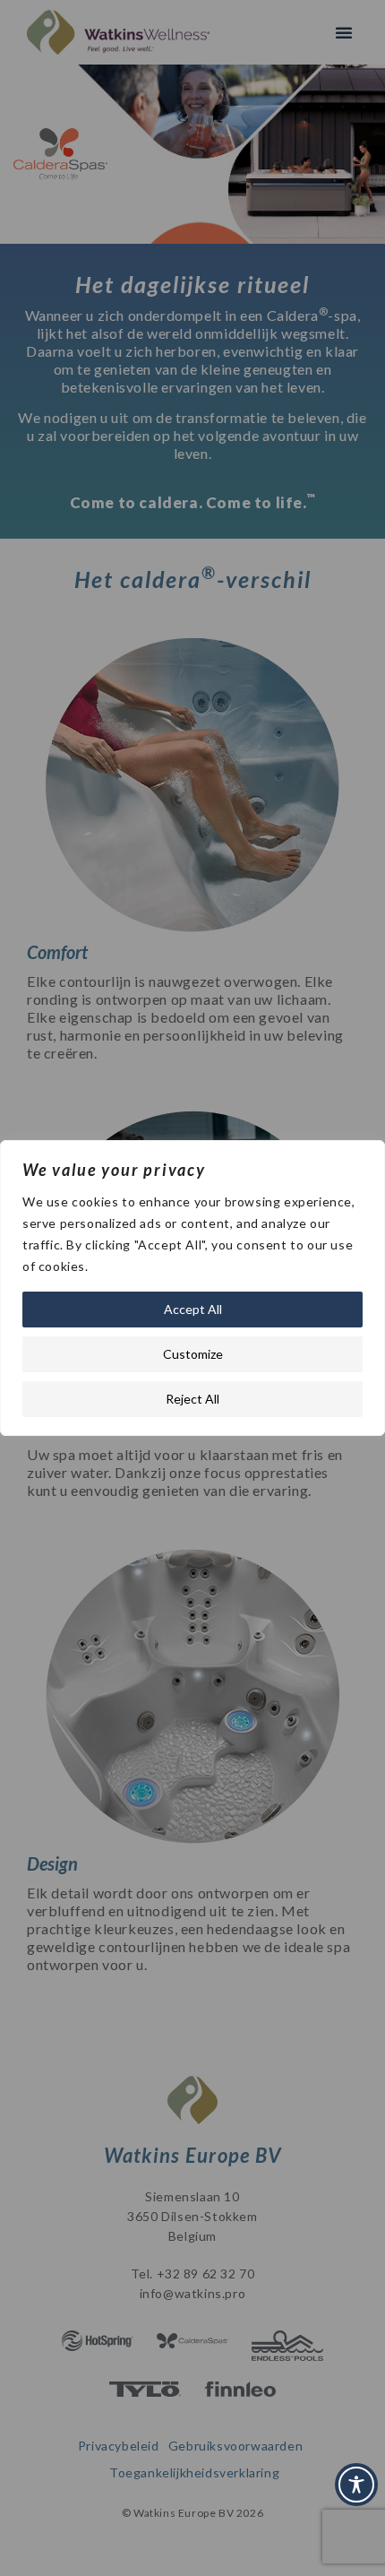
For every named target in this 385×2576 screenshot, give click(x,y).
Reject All (192, 1399)
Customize (193, 1354)
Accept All (193, 1309)
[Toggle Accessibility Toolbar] (356, 2485)
